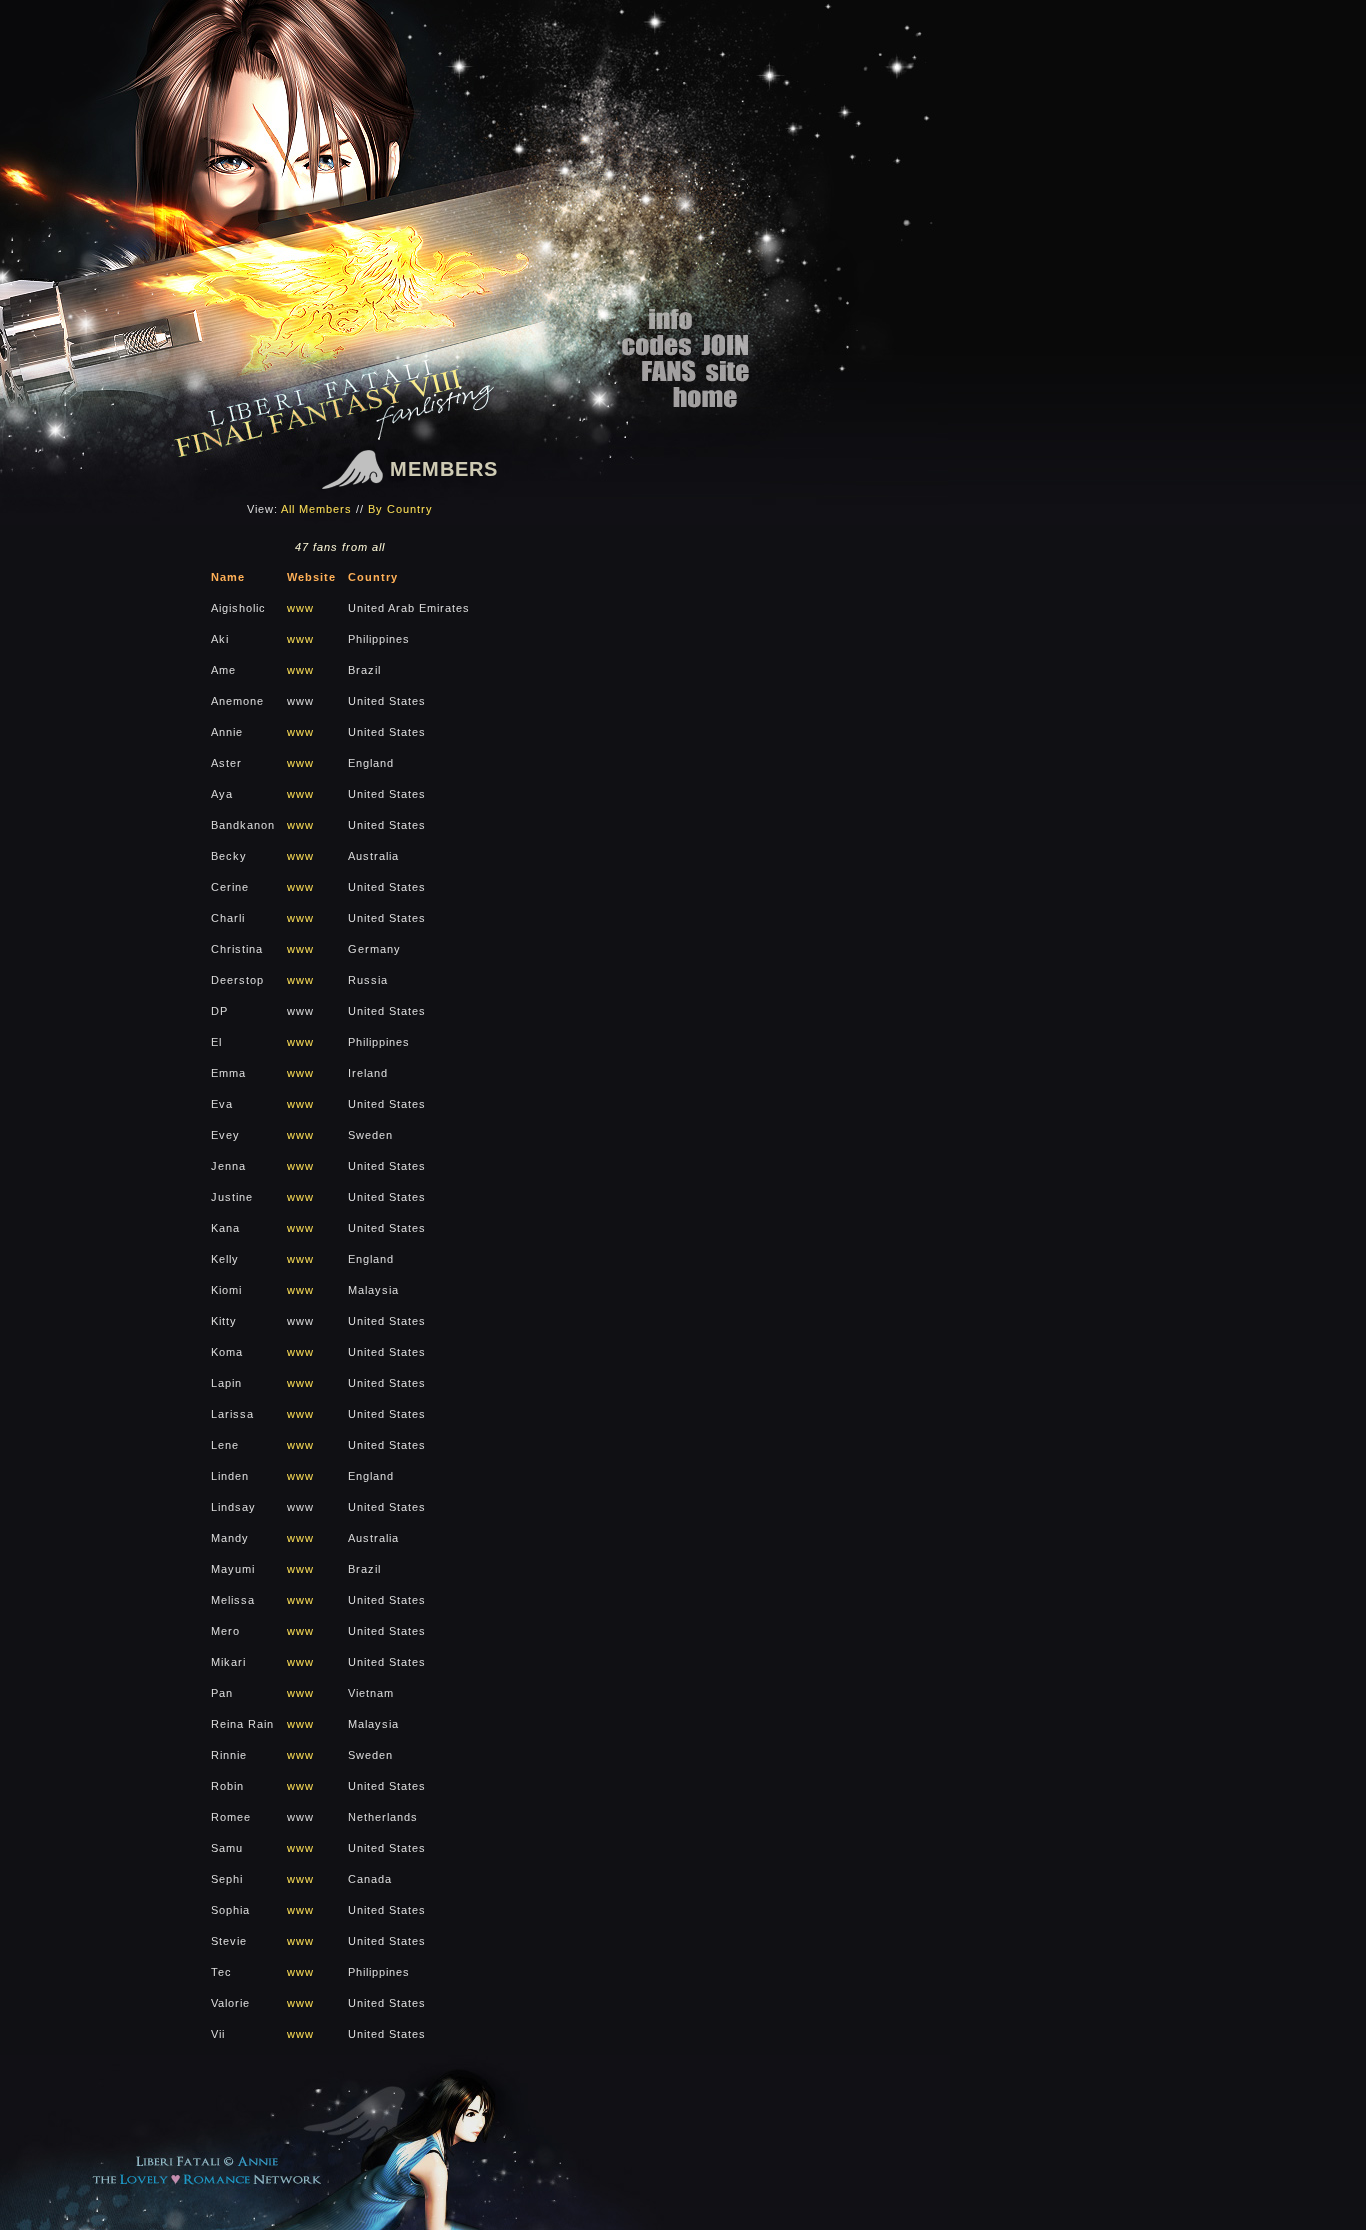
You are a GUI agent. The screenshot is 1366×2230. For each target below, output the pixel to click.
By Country (400, 509)
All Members (316, 509)
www (300, 608)
